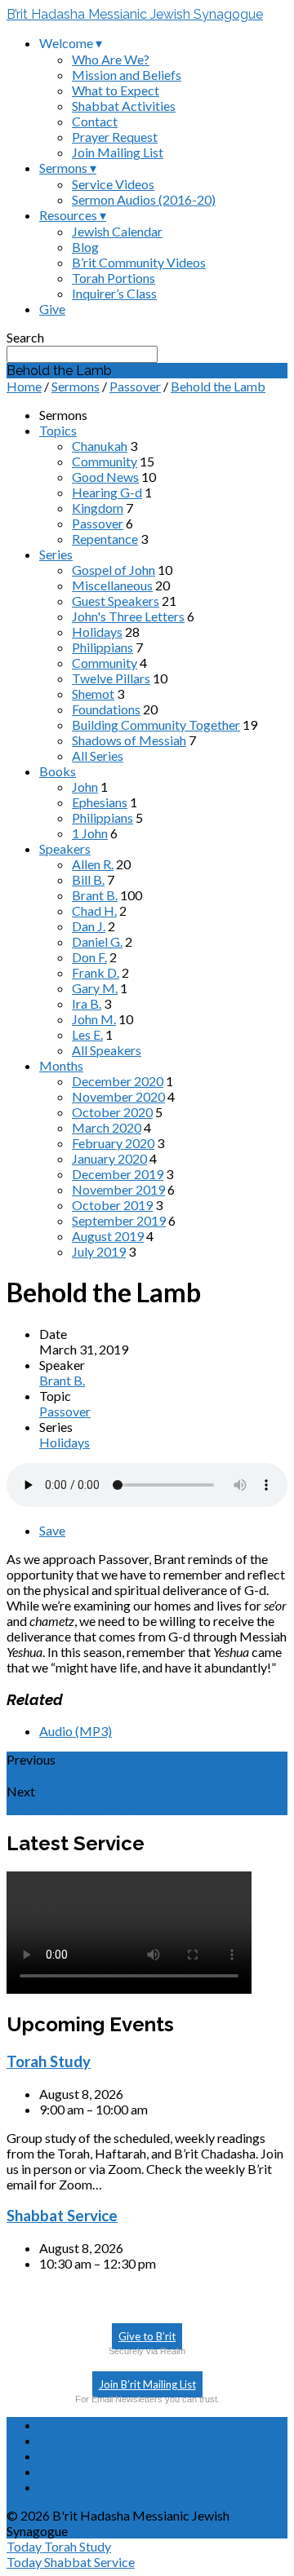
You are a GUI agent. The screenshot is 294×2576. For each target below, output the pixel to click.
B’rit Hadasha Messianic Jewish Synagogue (135, 14)
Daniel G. (97, 941)
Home (24, 386)
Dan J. (89, 926)
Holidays (97, 632)
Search (25, 337)
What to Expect (116, 90)
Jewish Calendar (117, 231)
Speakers (65, 848)
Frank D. (96, 972)
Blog (85, 247)
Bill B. (88, 879)
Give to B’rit (147, 2336)
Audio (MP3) (76, 1731)
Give (52, 309)
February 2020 (113, 1143)
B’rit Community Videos (139, 262)
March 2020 (107, 1127)
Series (56, 554)
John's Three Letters (128, 616)
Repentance (105, 539)
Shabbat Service (62, 2216)
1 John (90, 833)
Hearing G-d (107, 492)
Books (58, 771)
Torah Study (49, 2061)
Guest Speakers (116, 601)
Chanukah (100, 446)
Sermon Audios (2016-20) (144, 199)
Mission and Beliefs (127, 75)
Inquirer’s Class (114, 293)
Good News (105, 477)
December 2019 (118, 1174)
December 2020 (118, 1081)
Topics (58, 430)
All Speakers (107, 1050)
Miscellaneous (112, 585)
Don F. (89, 957)
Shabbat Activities (124, 106)
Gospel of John (114, 570)
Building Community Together (156, 725)
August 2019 (108, 1236)
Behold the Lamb (218, 386)
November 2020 (118, 1096)
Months (61, 1065)
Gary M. (95, 988)
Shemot (93, 694)
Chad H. (94, 910)
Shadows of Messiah (129, 740)
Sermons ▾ (68, 168)
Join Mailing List (118, 152)
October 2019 (112, 1205)
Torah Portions (114, 278)
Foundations (106, 709)
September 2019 (119, 1220)
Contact (95, 121)
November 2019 (118, 1189)
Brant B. (95, 895)
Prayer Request (115, 137)
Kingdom (98, 508)
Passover (135, 386)
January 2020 (109, 1158)
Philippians (102, 647)
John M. (94, 1019)
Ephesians (100, 802)
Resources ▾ (73, 215)
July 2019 (99, 1251)
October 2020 (112, 1112)
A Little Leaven (52, 1776)
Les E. (87, 1034)
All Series (98, 756)
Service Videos (113, 184)
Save (52, 1530)
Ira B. (87, 1003)
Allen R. (93, 864)
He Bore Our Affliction (71, 1807)
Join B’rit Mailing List (147, 2384)
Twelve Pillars (111, 678)
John (85, 786)
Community (105, 461)
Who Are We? (111, 59)
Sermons (76, 386)
